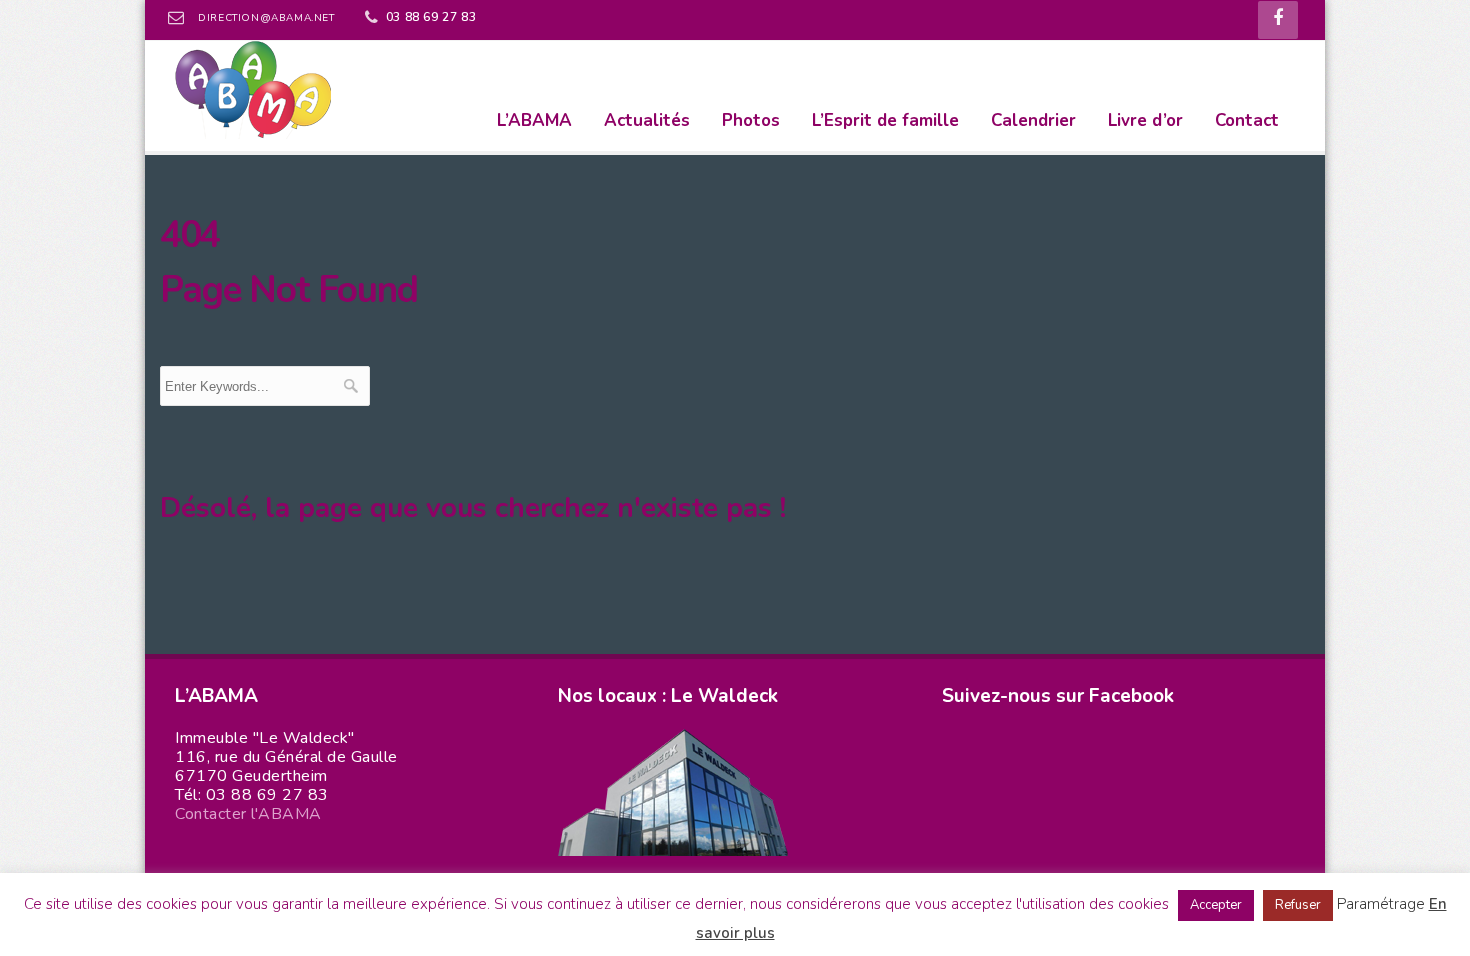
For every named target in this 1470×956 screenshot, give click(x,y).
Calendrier (1033, 120)
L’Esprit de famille (885, 120)
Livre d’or (1145, 120)
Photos (751, 120)
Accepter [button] (1216, 905)
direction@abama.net (266, 18)
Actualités (647, 120)
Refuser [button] (1298, 905)
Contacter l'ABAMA (248, 814)
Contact (1247, 120)
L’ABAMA (534, 120)
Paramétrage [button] (1381, 904)
